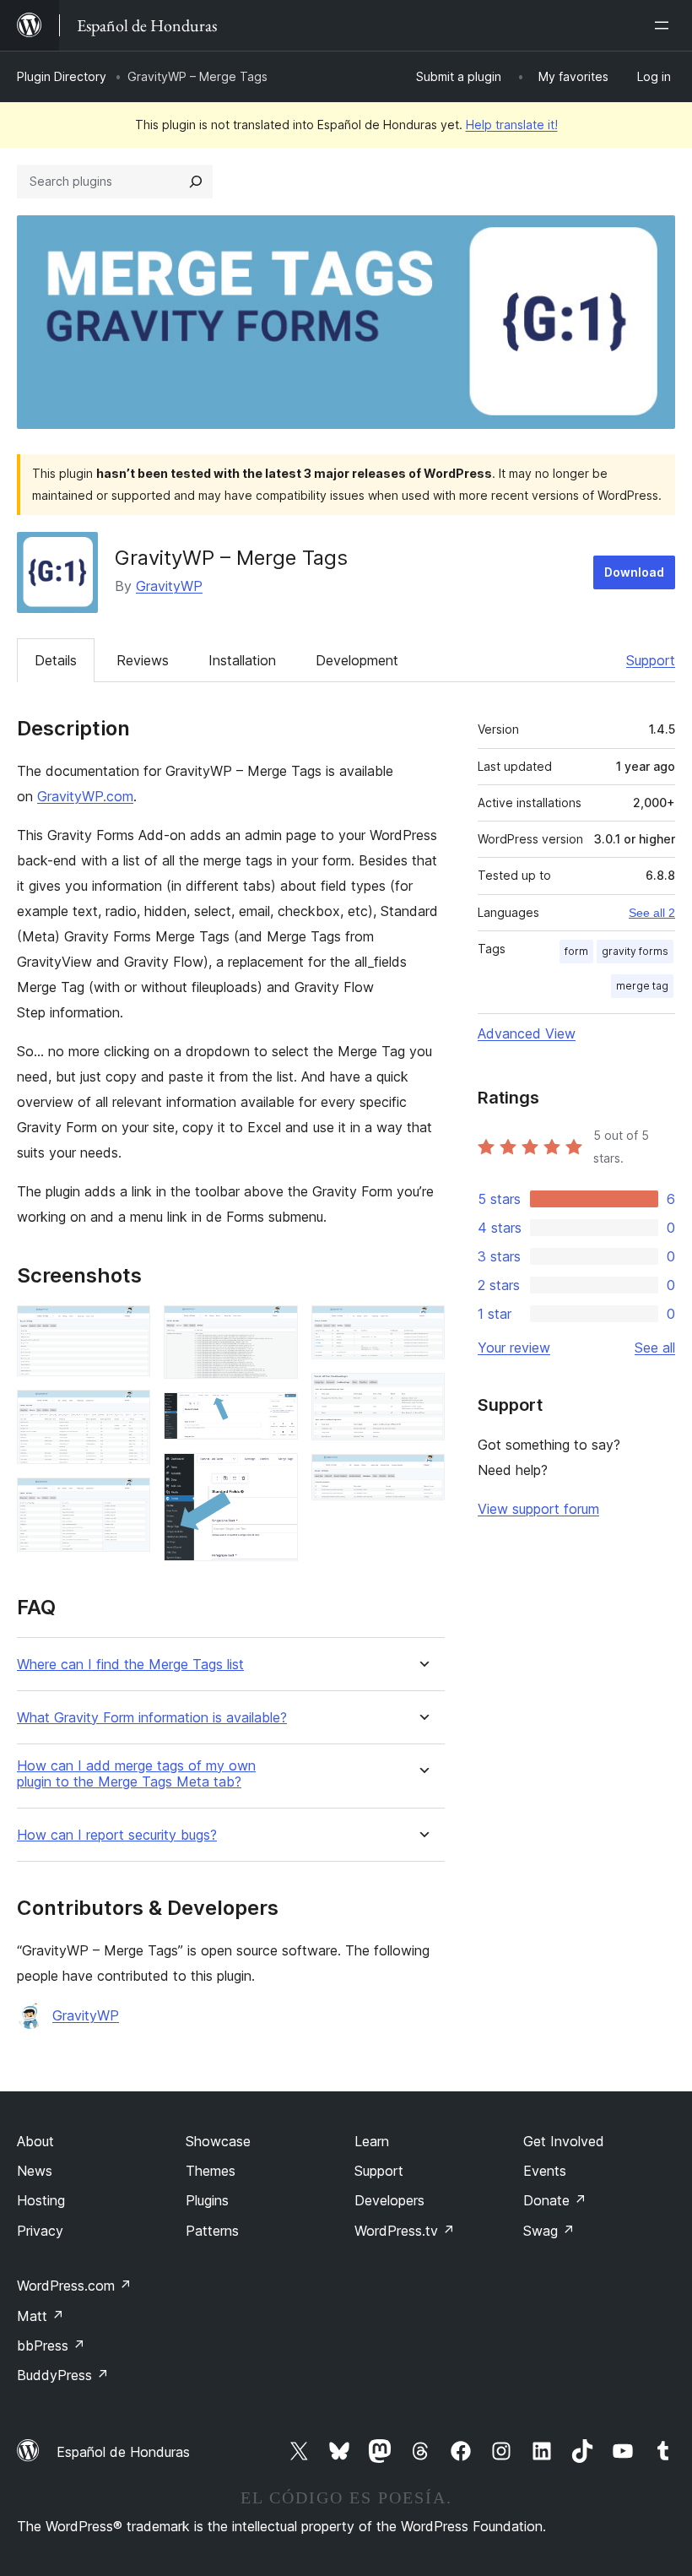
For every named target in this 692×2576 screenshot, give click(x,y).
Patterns (212, 2231)
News (35, 2171)
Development (357, 660)
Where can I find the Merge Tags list (130, 1665)
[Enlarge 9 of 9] (422, 1477)
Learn (372, 2141)
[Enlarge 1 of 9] (127, 1328)
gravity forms (635, 951)
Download (634, 572)
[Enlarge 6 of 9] (275, 1476)
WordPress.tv (405, 2231)
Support (651, 660)
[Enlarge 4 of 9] (275, 1328)
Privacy (40, 2231)
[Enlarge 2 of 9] (127, 1413)
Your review (514, 1348)
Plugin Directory (62, 76)
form (576, 951)
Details (56, 660)
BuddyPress (63, 2375)
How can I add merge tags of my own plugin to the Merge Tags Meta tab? (136, 1774)
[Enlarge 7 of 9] (422, 1328)
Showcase (218, 2141)
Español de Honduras (123, 2452)
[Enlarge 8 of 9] (422, 1396)
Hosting (41, 2200)
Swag (549, 2231)
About (35, 2141)
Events (545, 2171)
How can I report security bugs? (117, 1835)
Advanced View (527, 1033)
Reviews (143, 660)
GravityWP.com (85, 796)
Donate (555, 2200)
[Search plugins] (196, 182)
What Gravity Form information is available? (152, 1718)
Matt (41, 2316)
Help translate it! (512, 125)
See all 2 (652, 913)
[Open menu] (665, 25)
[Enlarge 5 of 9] (275, 1415)
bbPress (51, 2346)
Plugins (207, 2200)
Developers (389, 2200)
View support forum (538, 1509)
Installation (242, 660)
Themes (211, 2171)
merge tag (642, 986)
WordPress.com (74, 2286)
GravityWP (169, 586)
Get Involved (564, 2141)
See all (655, 1348)
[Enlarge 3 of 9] (127, 1500)
